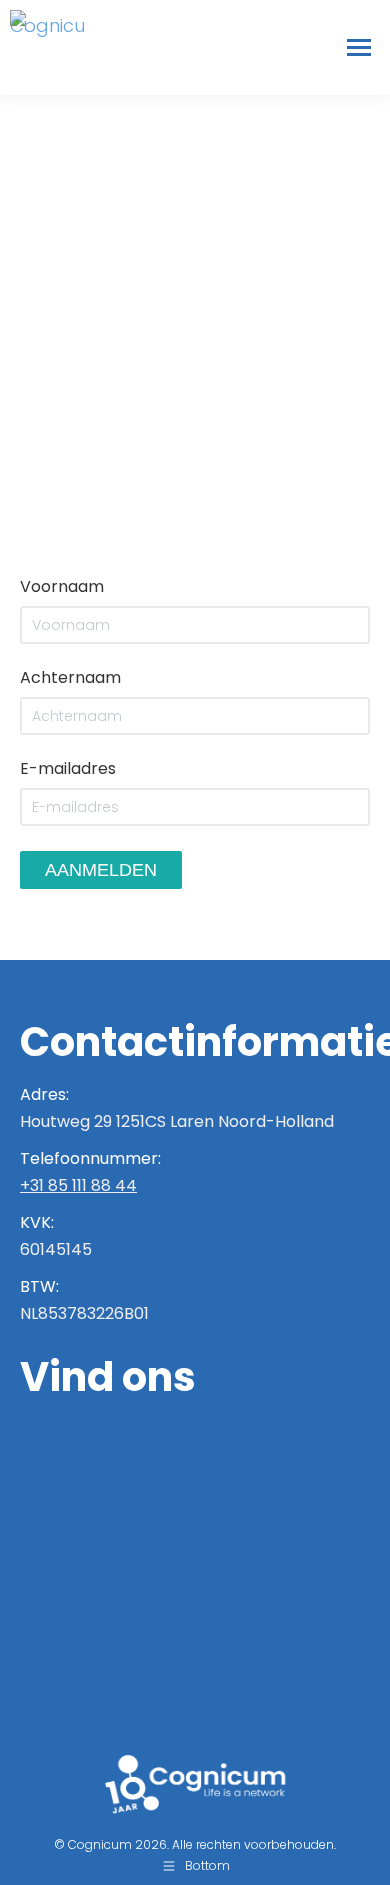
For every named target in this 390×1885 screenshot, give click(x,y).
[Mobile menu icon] (359, 47)
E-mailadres (68, 768)
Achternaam (70, 677)
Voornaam (62, 586)
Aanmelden (101, 870)
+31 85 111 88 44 (78, 1185)
